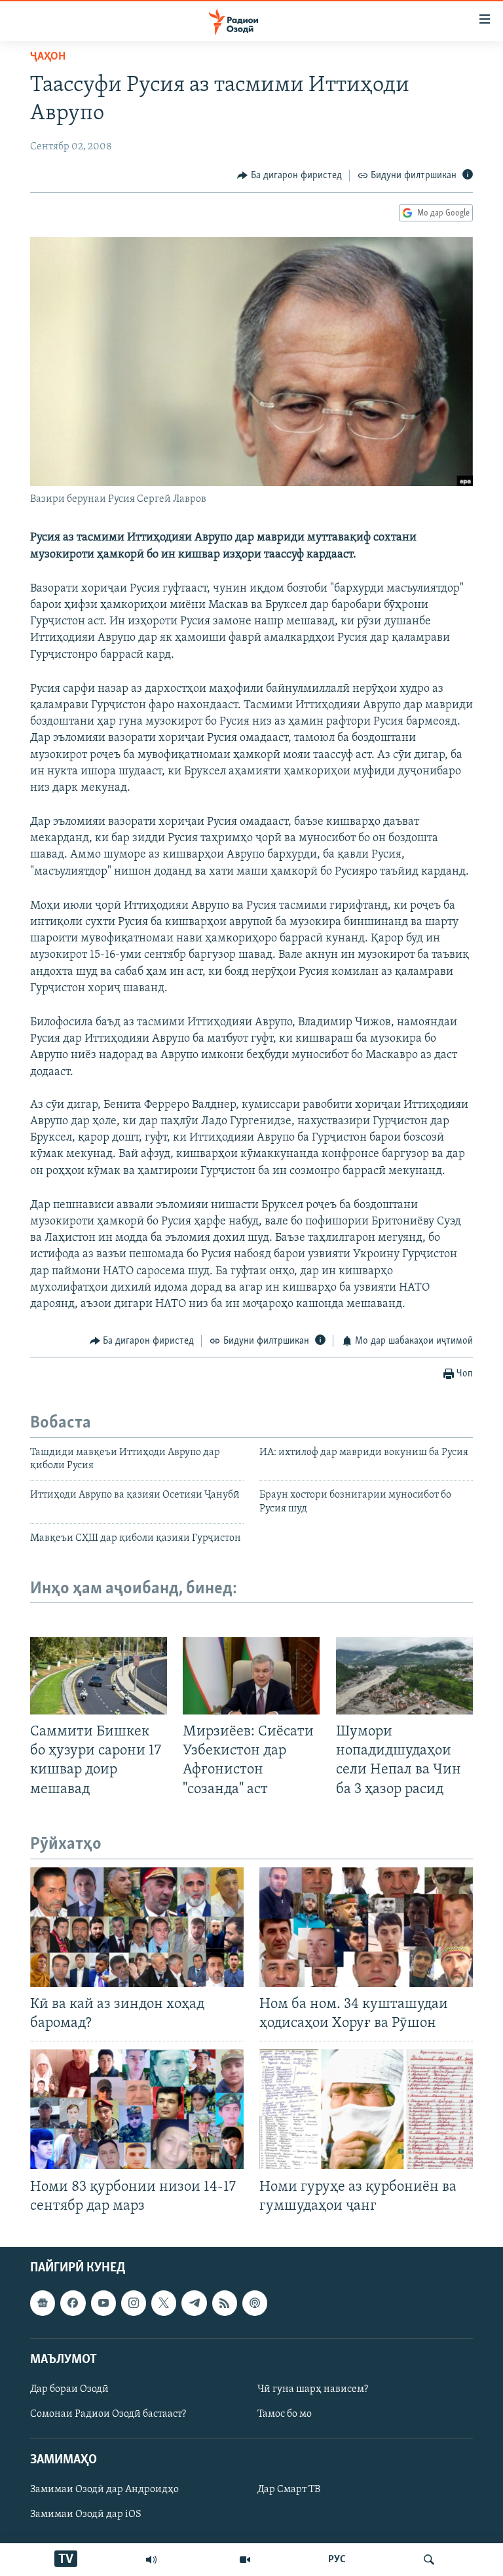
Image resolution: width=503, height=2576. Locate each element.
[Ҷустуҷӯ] (429, 2560)
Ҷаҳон (48, 57)
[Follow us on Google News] (43, 2303)
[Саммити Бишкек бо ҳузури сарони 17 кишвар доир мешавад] (99, 1676)
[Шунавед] (151, 2560)
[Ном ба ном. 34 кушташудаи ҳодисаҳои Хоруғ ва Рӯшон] (366, 1927)
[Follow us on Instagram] (134, 2303)
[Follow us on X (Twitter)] (164, 2303)
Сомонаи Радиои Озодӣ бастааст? (108, 2414)
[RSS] (225, 2303)
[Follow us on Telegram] (194, 2303)
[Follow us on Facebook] (73, 2303)
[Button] (289, 176)
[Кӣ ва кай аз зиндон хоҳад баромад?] (137, 1927)
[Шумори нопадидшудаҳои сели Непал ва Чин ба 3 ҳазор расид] (404, 1676)
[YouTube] (245, 2560)
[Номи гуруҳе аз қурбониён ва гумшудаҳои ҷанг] (366, 2109)
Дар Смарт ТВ (289, 2490)
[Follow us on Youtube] (103, 2303)
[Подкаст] (255, 2303)
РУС (337, 2560)
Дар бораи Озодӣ (69, 2389)
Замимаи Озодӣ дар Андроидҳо (104, 2490)
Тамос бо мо (285, 2414)
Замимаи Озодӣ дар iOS (86, 2514)
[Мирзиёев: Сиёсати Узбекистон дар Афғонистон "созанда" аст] (251, 1676)
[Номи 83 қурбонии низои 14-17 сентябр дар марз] (137, 2109)
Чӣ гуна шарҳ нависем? (313, 2389)
